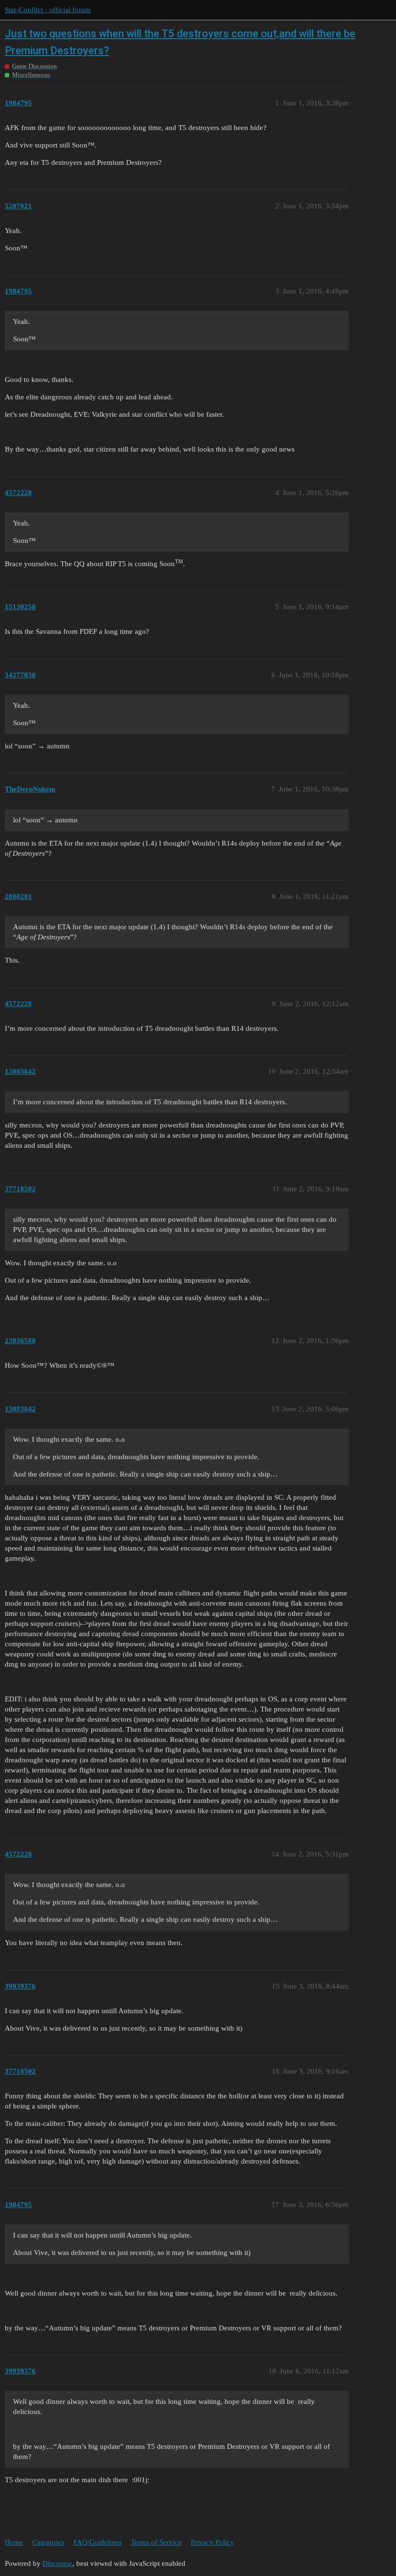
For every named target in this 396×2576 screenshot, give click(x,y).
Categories (48, 2542)
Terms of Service (156, 2542)
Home (14, 2542)
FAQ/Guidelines (98, 2542)
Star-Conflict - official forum (48, 10)
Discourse (57, 2563)
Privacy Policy (212, 2542)
